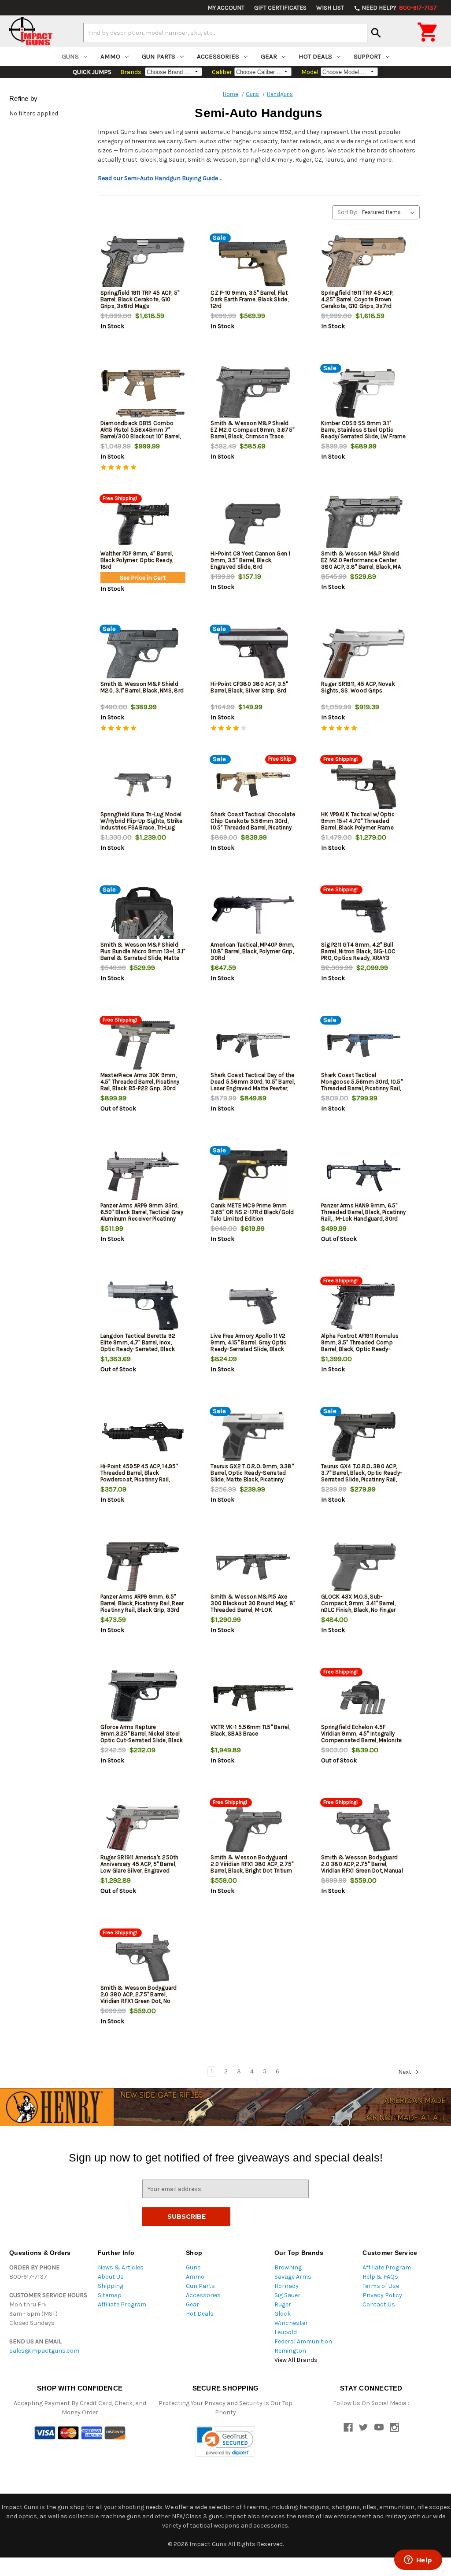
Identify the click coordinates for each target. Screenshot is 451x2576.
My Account (226, 8)
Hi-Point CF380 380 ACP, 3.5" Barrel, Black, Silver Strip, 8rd (249, 687)
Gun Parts (159, 56)
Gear (269, 56)
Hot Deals (315, 56)
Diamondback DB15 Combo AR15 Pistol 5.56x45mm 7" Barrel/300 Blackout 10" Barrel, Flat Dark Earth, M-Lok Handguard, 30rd (141, 436)
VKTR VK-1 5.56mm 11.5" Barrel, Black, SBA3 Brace (250, 1730)
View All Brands (296, 2360)
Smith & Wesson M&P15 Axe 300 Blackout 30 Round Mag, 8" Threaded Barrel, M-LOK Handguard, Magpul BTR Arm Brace (253, 1610)
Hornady (286, 2286)
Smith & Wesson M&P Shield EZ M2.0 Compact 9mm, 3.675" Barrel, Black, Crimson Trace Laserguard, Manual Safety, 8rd (252, 433)
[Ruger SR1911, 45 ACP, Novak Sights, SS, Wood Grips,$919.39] (364, 654)
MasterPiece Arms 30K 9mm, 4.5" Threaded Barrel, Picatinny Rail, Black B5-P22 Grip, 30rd (140, 1082)
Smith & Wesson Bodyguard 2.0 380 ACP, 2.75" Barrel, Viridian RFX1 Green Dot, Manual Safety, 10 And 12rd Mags (362, 1867)
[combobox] (225, 33)
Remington (290, 2351)
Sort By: (347, 212)
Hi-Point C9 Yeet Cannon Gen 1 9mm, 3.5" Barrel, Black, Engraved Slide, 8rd (250, 560)
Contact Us (379, 2304)
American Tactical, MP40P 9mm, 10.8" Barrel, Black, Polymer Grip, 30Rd (252, 951)
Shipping (111, 2286)
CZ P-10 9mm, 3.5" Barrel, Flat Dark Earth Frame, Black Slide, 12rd (250, 299)
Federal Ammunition (303, 2341)
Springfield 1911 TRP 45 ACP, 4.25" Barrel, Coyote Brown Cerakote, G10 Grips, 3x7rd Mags (357, 303)
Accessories (218, 56)
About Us (111, 2277)
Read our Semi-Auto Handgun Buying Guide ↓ (160, 178)
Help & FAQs (380, 2277)
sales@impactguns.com (44, 2351)
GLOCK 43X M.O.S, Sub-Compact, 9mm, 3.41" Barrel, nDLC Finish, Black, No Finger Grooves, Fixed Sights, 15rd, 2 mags (360, 1610)
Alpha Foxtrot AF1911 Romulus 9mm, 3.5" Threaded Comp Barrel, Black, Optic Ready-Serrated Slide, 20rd (360, 1346)
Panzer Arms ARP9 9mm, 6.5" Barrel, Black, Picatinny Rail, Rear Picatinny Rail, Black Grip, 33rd (142, 1603)
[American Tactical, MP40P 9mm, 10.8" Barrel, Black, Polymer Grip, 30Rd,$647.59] (253, 915)
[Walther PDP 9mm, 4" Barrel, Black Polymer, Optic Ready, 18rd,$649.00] (143, 524)
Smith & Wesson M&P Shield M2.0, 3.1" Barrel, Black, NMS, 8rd (142, 687)
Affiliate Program (122, 2304)
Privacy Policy (382, 2295)
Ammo (110, 56)
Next (405, 2072)
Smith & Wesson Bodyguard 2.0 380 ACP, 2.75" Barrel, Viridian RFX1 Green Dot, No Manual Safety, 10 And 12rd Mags (139, 2001)
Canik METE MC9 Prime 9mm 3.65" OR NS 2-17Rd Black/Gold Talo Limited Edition (252, 1212)
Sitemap (110, 2295)
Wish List (330, 8)
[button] (225, 2441)
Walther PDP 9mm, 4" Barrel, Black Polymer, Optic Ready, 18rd (137, 560)
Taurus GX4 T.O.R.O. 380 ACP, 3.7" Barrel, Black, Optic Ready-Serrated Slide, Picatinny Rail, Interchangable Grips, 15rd (362, 1476)
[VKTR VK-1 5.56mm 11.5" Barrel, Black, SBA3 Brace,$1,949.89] (253, 1697)
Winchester (291, 2323)
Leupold (286, 2332)
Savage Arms (293, 2277)
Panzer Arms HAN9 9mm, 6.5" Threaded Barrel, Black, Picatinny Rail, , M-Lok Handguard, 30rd (363, 1212)
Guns (70, 56)
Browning (288, 2267)
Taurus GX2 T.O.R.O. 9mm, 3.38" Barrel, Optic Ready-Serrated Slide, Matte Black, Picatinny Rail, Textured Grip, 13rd (252, 1476)
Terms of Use (381, 2286)
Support (367, 56)
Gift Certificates (280, 8)
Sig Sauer (287, 2295)
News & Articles (121, 2267)
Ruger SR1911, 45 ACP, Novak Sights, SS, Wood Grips (358, 687)
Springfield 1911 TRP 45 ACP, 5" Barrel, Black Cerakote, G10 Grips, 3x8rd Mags (140, 299)
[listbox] (390, 212)
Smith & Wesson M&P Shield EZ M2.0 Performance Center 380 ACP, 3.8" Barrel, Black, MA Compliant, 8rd (361, 563)
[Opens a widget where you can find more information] (418, 2561)
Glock (283, 2314)
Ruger (283, 2304)
